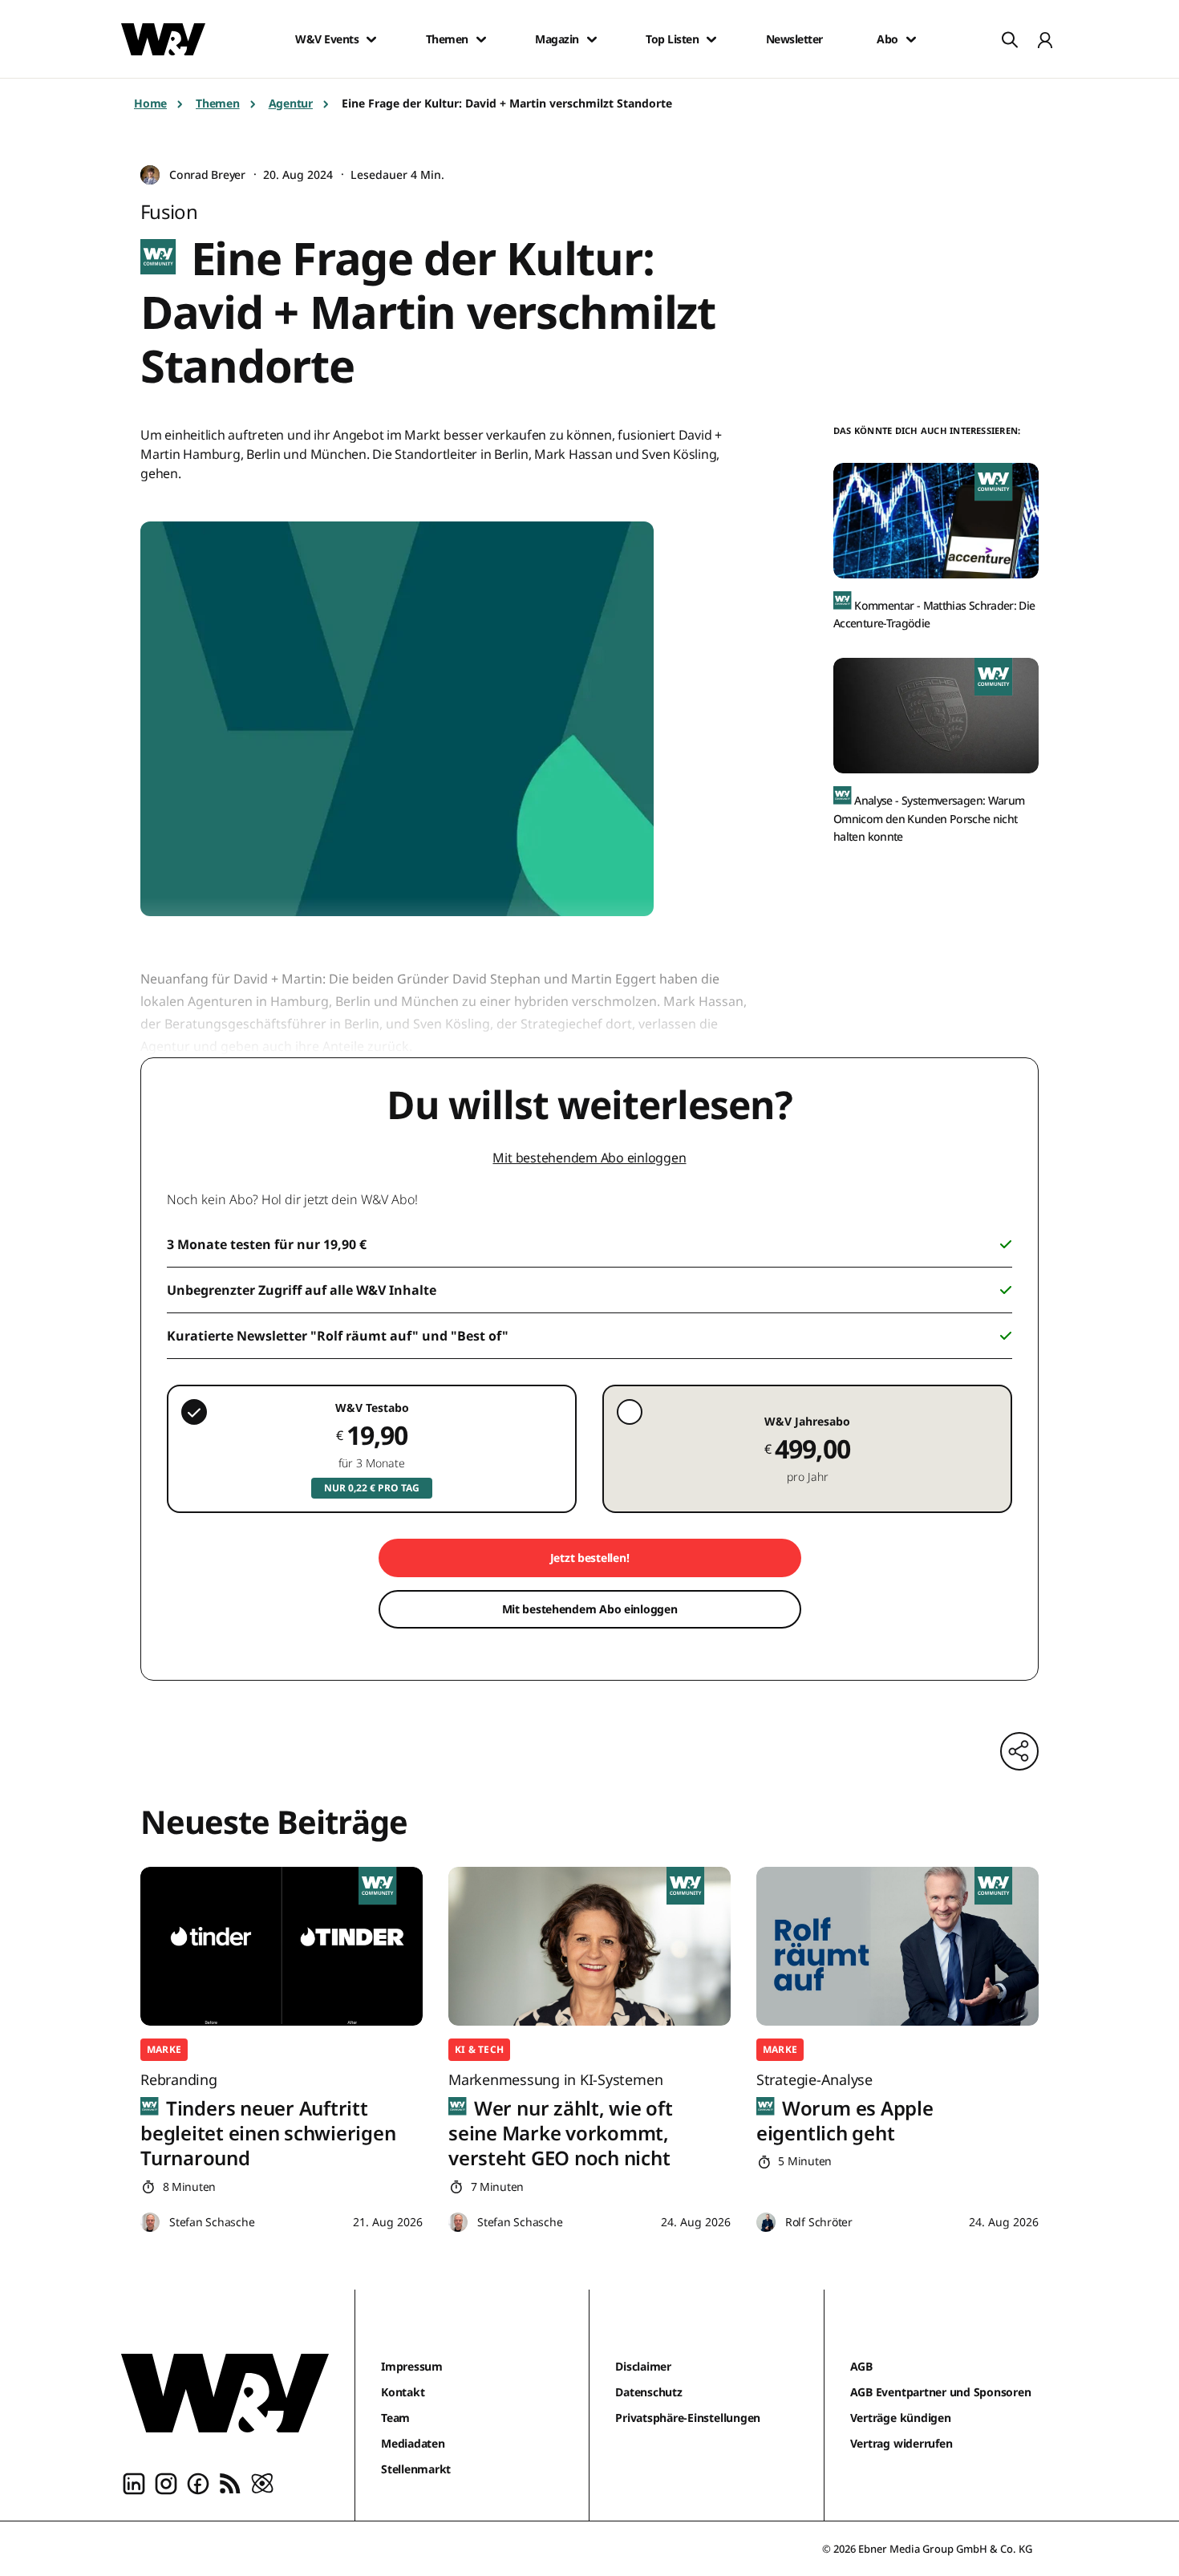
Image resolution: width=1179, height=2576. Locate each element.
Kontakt (403, 2392)
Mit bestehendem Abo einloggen (589, 1158)
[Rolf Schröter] (766, 2223)
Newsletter (794, 39)
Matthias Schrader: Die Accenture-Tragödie (934, 614)
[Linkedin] (134, 2482)
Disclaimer (643, 2366)
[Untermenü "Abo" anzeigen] (911, 39)
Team (395, 2418)
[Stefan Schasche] (150, 2223)
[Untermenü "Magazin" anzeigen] (592, 39)
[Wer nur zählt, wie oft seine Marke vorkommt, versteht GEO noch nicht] (589, 1946)
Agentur (291, 103)
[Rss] (230, 2482)
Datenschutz (648, 2392)
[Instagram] (166, 2482)
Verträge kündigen (901, 2418)
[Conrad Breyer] (150, 175)
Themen (447, 39)
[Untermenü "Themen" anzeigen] (481, 39)
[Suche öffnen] (1010, 39)
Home (150, 103)
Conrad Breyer (207, 174)
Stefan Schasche (212, 2222)
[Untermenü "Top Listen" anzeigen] (711, 39)
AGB (861, 2366)
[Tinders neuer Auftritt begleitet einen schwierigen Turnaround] (282, 1946)
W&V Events (327, 39)
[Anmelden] (1045, 39)
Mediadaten (413, 2443)
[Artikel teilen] (1019, 1751)
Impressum (412, 2366)
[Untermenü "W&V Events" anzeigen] (371, 39)
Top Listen (672, 39)
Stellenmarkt (416, 2469)
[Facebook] (198, 2482)
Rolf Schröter (819, 2222)
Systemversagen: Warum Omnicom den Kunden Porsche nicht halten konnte (929, 818)
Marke (164, 2049)
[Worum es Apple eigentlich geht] (897, 1946)
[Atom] (262, 2482)
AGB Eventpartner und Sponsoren (941, 2392)
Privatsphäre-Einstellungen (688, 2418)
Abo (887, 39)
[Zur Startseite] (225, 2393)
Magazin (557, 39)
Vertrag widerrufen (901, 2443)
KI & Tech (479, 2049)
